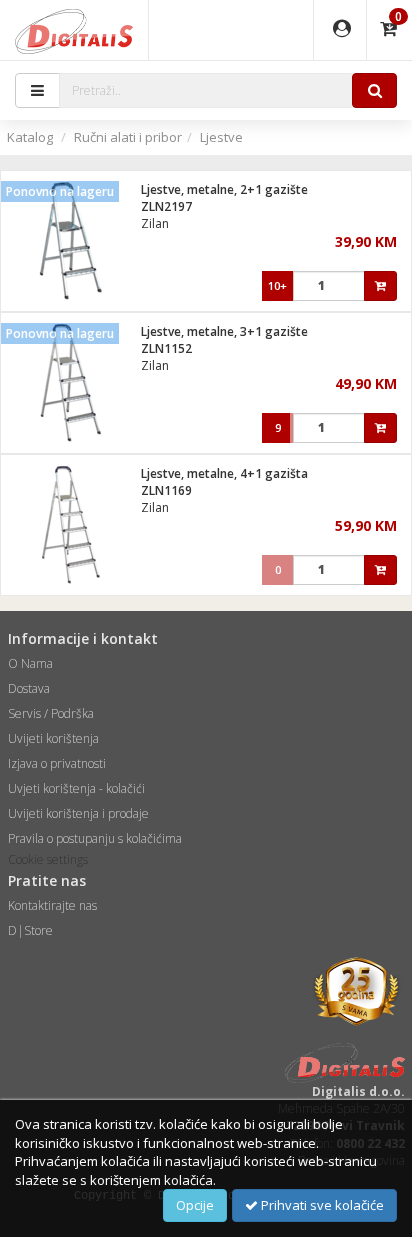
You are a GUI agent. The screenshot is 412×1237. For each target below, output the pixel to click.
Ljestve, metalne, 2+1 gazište (224, 189)
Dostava (29, 688)
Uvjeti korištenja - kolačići (76, 788)
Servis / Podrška (51, 713)
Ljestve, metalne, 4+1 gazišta (224, 473)
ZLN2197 (166, 206)
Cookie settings (48, 859)
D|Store (30, 930)
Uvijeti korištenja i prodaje (78, 813)
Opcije (195, 1205)
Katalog (30, 137)
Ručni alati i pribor (128, 137)
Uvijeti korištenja (53, 738)
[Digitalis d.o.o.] (74, 30)
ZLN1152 (166, 348)
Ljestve (221, 137)
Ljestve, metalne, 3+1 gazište (224, 331)
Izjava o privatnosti (57, 763)
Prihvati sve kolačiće (321, 1205)
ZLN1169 (166, 490)
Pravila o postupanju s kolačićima (95, 838)
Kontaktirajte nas (52, 905)
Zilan (155, 223)
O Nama (30, 663)
